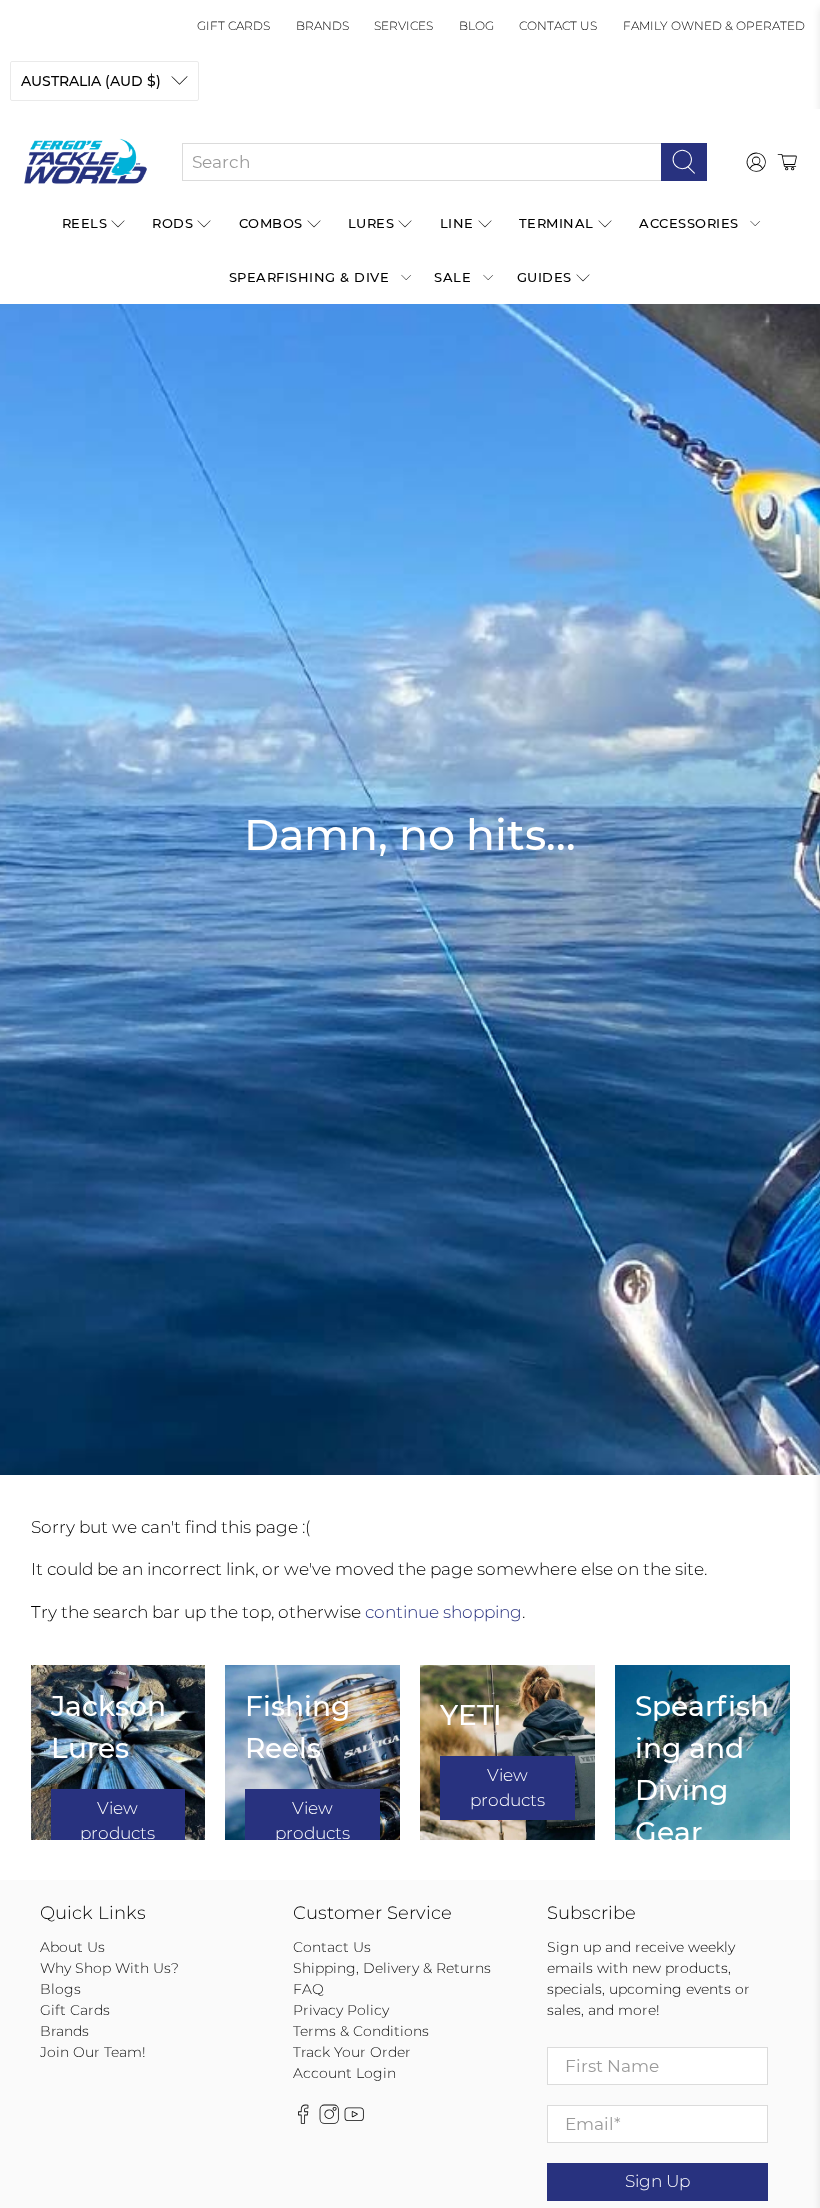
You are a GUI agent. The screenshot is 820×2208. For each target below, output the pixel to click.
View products (117, 1821)
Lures (371, 223)
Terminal (556, 223)
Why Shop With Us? (109, 1968)
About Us (72, 1947)
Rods (172, 223)
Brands (322, 25)
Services (403, 25)
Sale (452, 277)
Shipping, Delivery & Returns (392, 1968)
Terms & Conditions (361, 2031)
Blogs (60, 1989)
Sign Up (657, 2181)
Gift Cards (233, 25)
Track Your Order (352, 2052)
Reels (85, 223)
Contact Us (558, 25)
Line (457, 223)
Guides (544, 277)
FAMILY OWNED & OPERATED (714, 25)
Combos (271, 223)
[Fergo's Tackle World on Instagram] (329, 2119)
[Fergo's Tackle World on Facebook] (303, 2119)
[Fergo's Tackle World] (85, 162)
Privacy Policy (341, 2010)
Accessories (689, 223)
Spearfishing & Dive (309, 277)
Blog (476, 25)
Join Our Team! (93, 2052)
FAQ (308, 1989)
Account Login (344, 2073)
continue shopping (443, 1612)
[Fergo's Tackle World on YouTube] (354, 2119)
